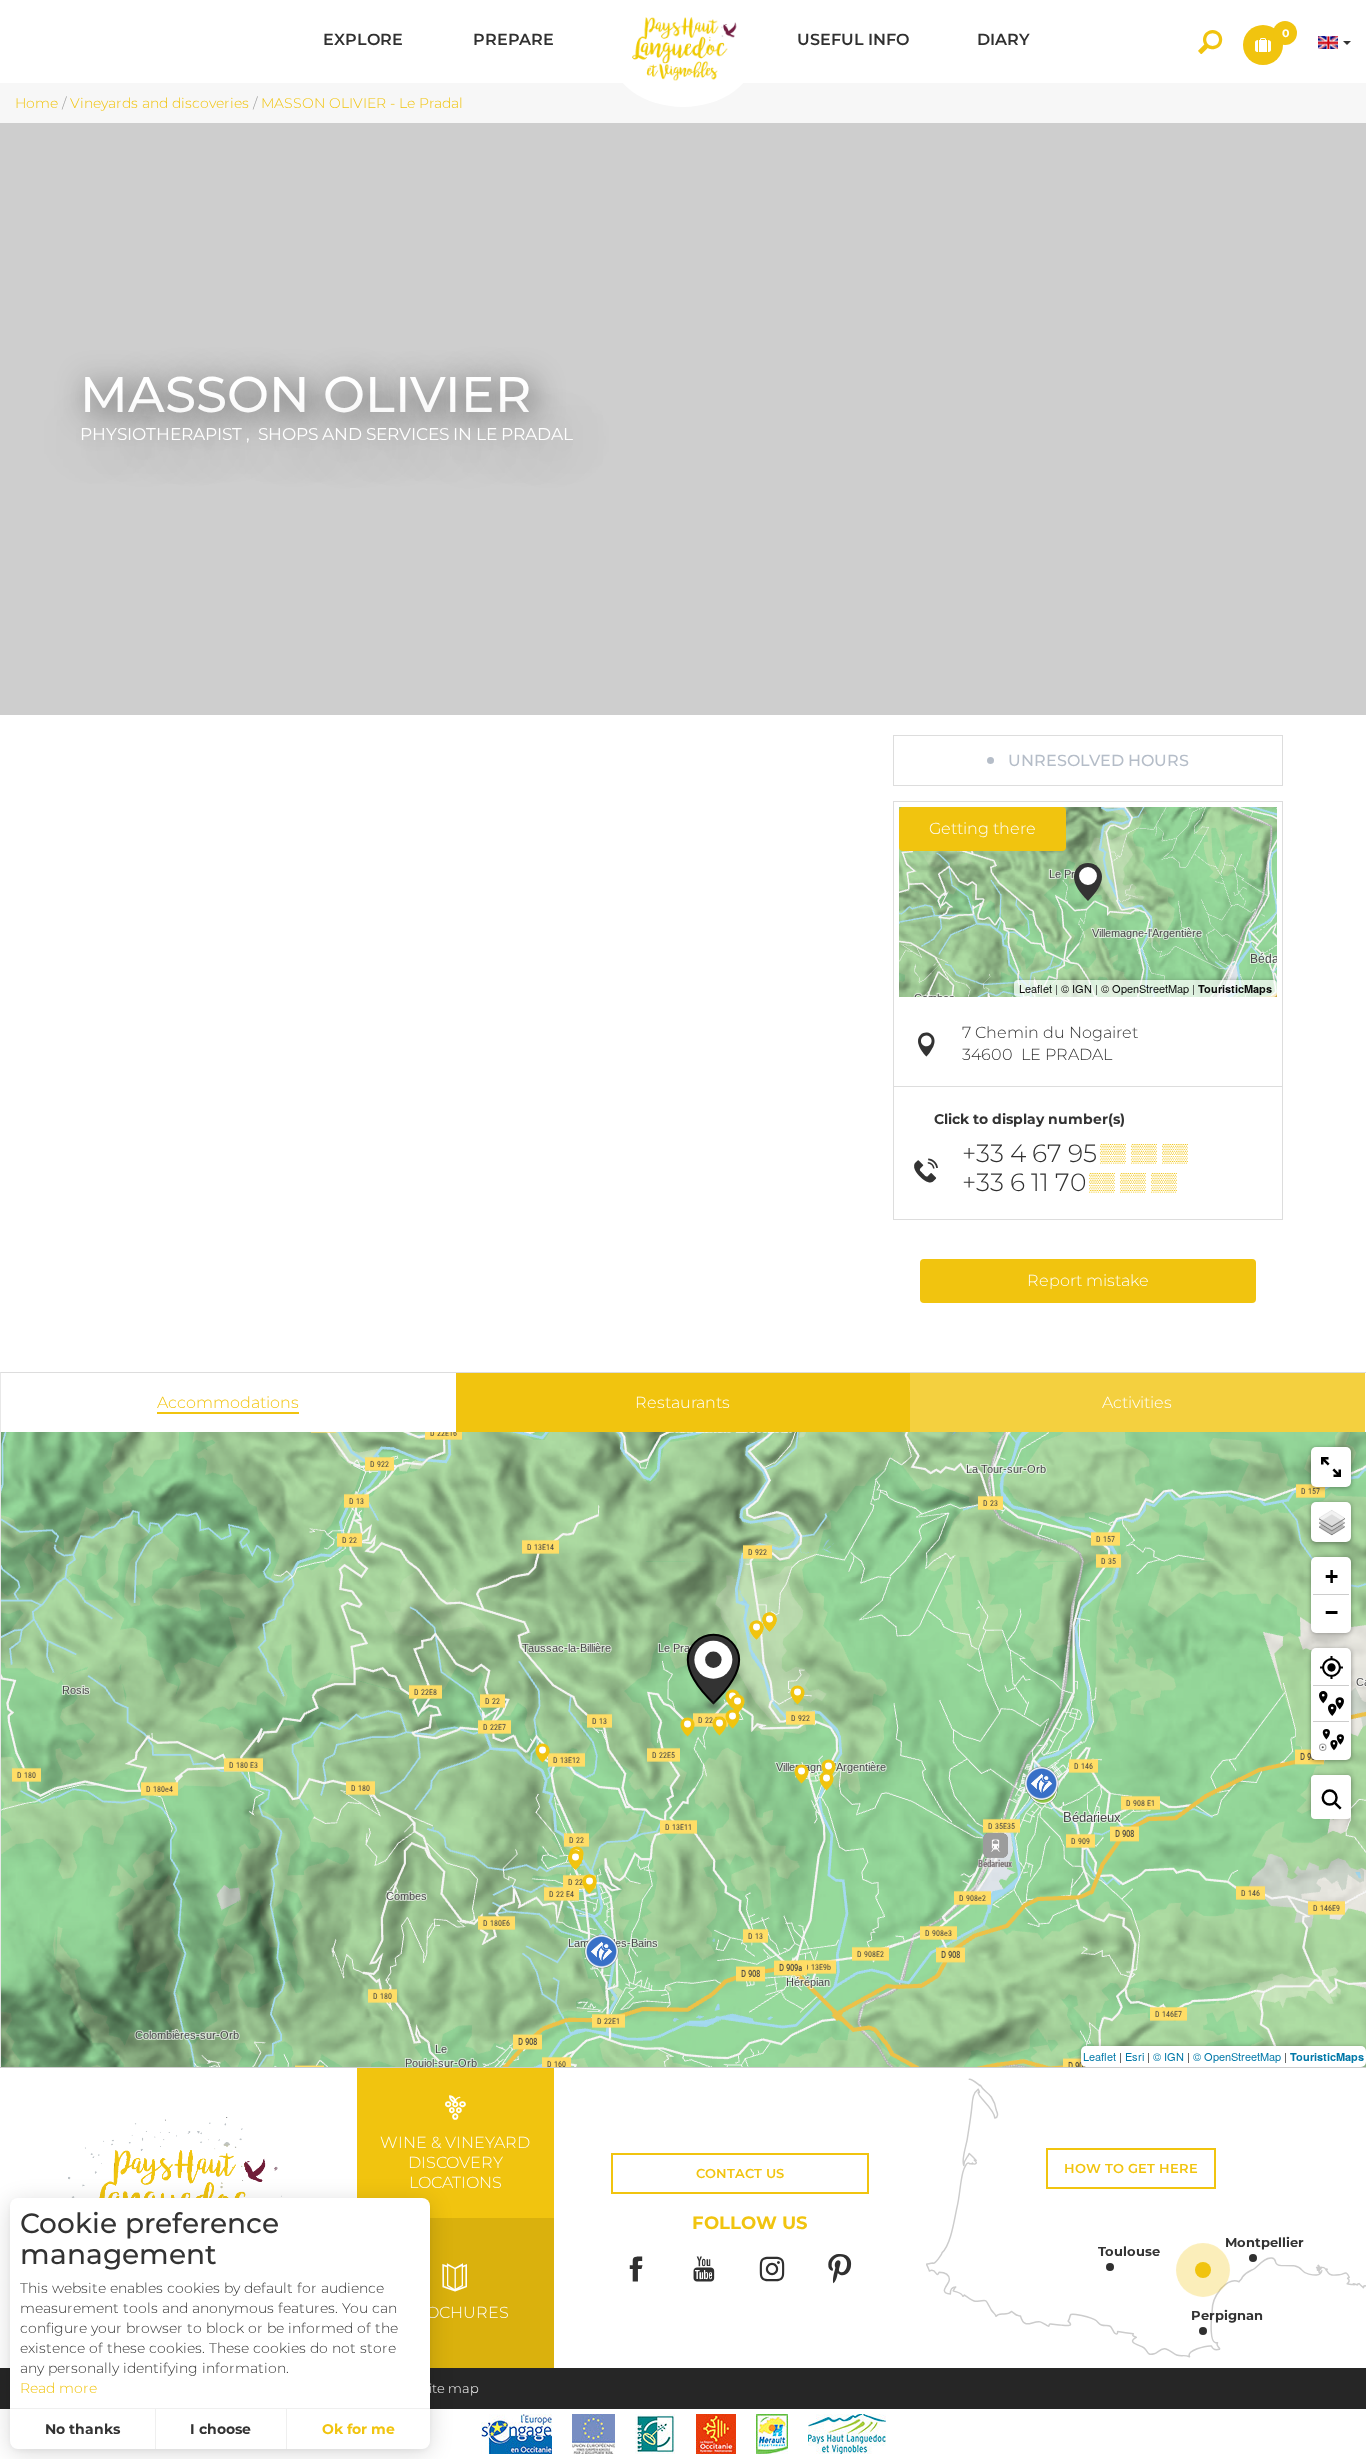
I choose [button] (220, 2429)
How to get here (1131, 2168)
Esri (1134, 2056)
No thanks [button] (82, 2429)
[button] (363, 41)
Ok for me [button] (358, 2429)
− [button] (1331, 1612)
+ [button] (1331, 1576)
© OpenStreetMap (1237, 2056)
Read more (58, 2388)
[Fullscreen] (1331, 1467)
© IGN (1168, 2056)
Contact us (740, 2173)
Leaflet (1099, 2056)
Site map (450, 2388)
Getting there (982, 828)
